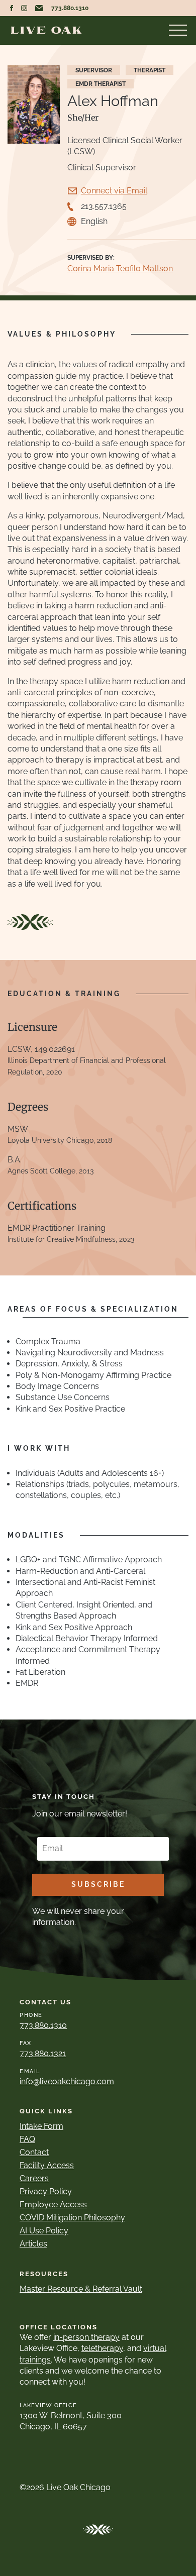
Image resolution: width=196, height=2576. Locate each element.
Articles (33, 2244)
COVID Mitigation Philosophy (72, 2218)
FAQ (27, 2139)
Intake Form (41, 2126)
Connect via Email (114, 191)
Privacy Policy (46, 2191)
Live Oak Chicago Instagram (24, 8)
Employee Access (53, 2205)
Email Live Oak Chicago (39, 8)
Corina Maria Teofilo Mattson (120, 269)
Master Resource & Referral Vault (81, 2289)
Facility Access (47, 2165)
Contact (34, 2152)
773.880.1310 (70, 8)
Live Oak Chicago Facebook (12, 8)
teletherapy (102, 2348)
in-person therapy (86, 2337)
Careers (34, 2178)
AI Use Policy (44, 2231)
